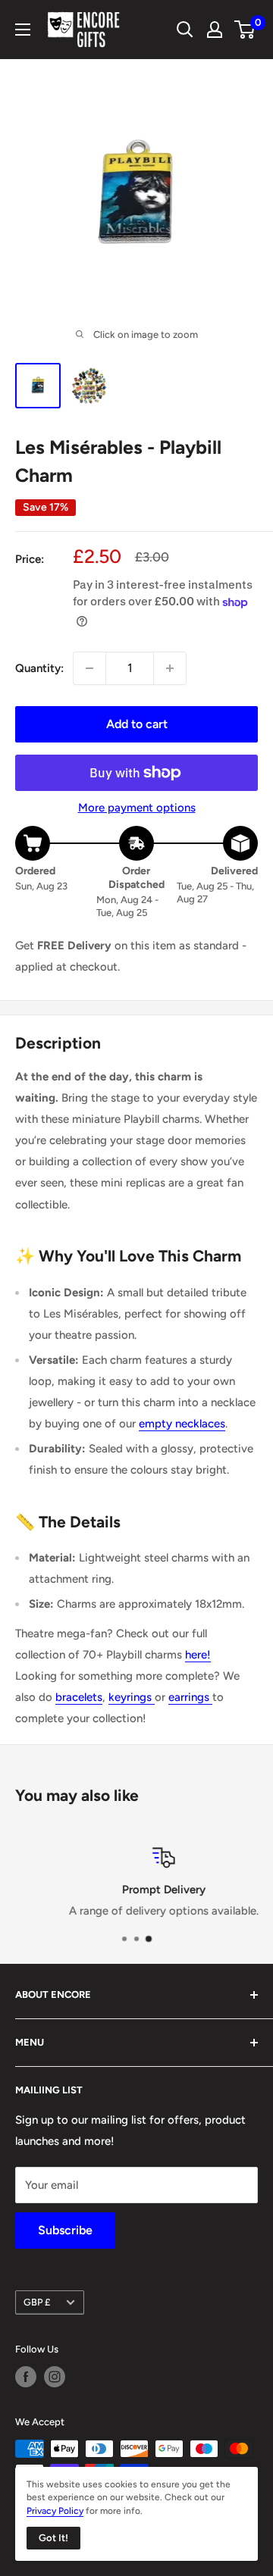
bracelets (79, 1697)
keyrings (132, 1697)
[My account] (215, 30)
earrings (190, 1697)
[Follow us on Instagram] (55, 2377)
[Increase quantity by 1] (170, 668)
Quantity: (39, 668)
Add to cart (137, 724)
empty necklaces (182, 1424)
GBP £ (37, 2302)
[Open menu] (23, 30)
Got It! (53, 2538)
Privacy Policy (55, 2511)
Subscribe (65, 2230)
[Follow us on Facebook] (26, 2377)
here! (198, 1655)
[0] (245, 30)
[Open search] (185, 30)
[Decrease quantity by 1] (89, 668)
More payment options (137, 808)
